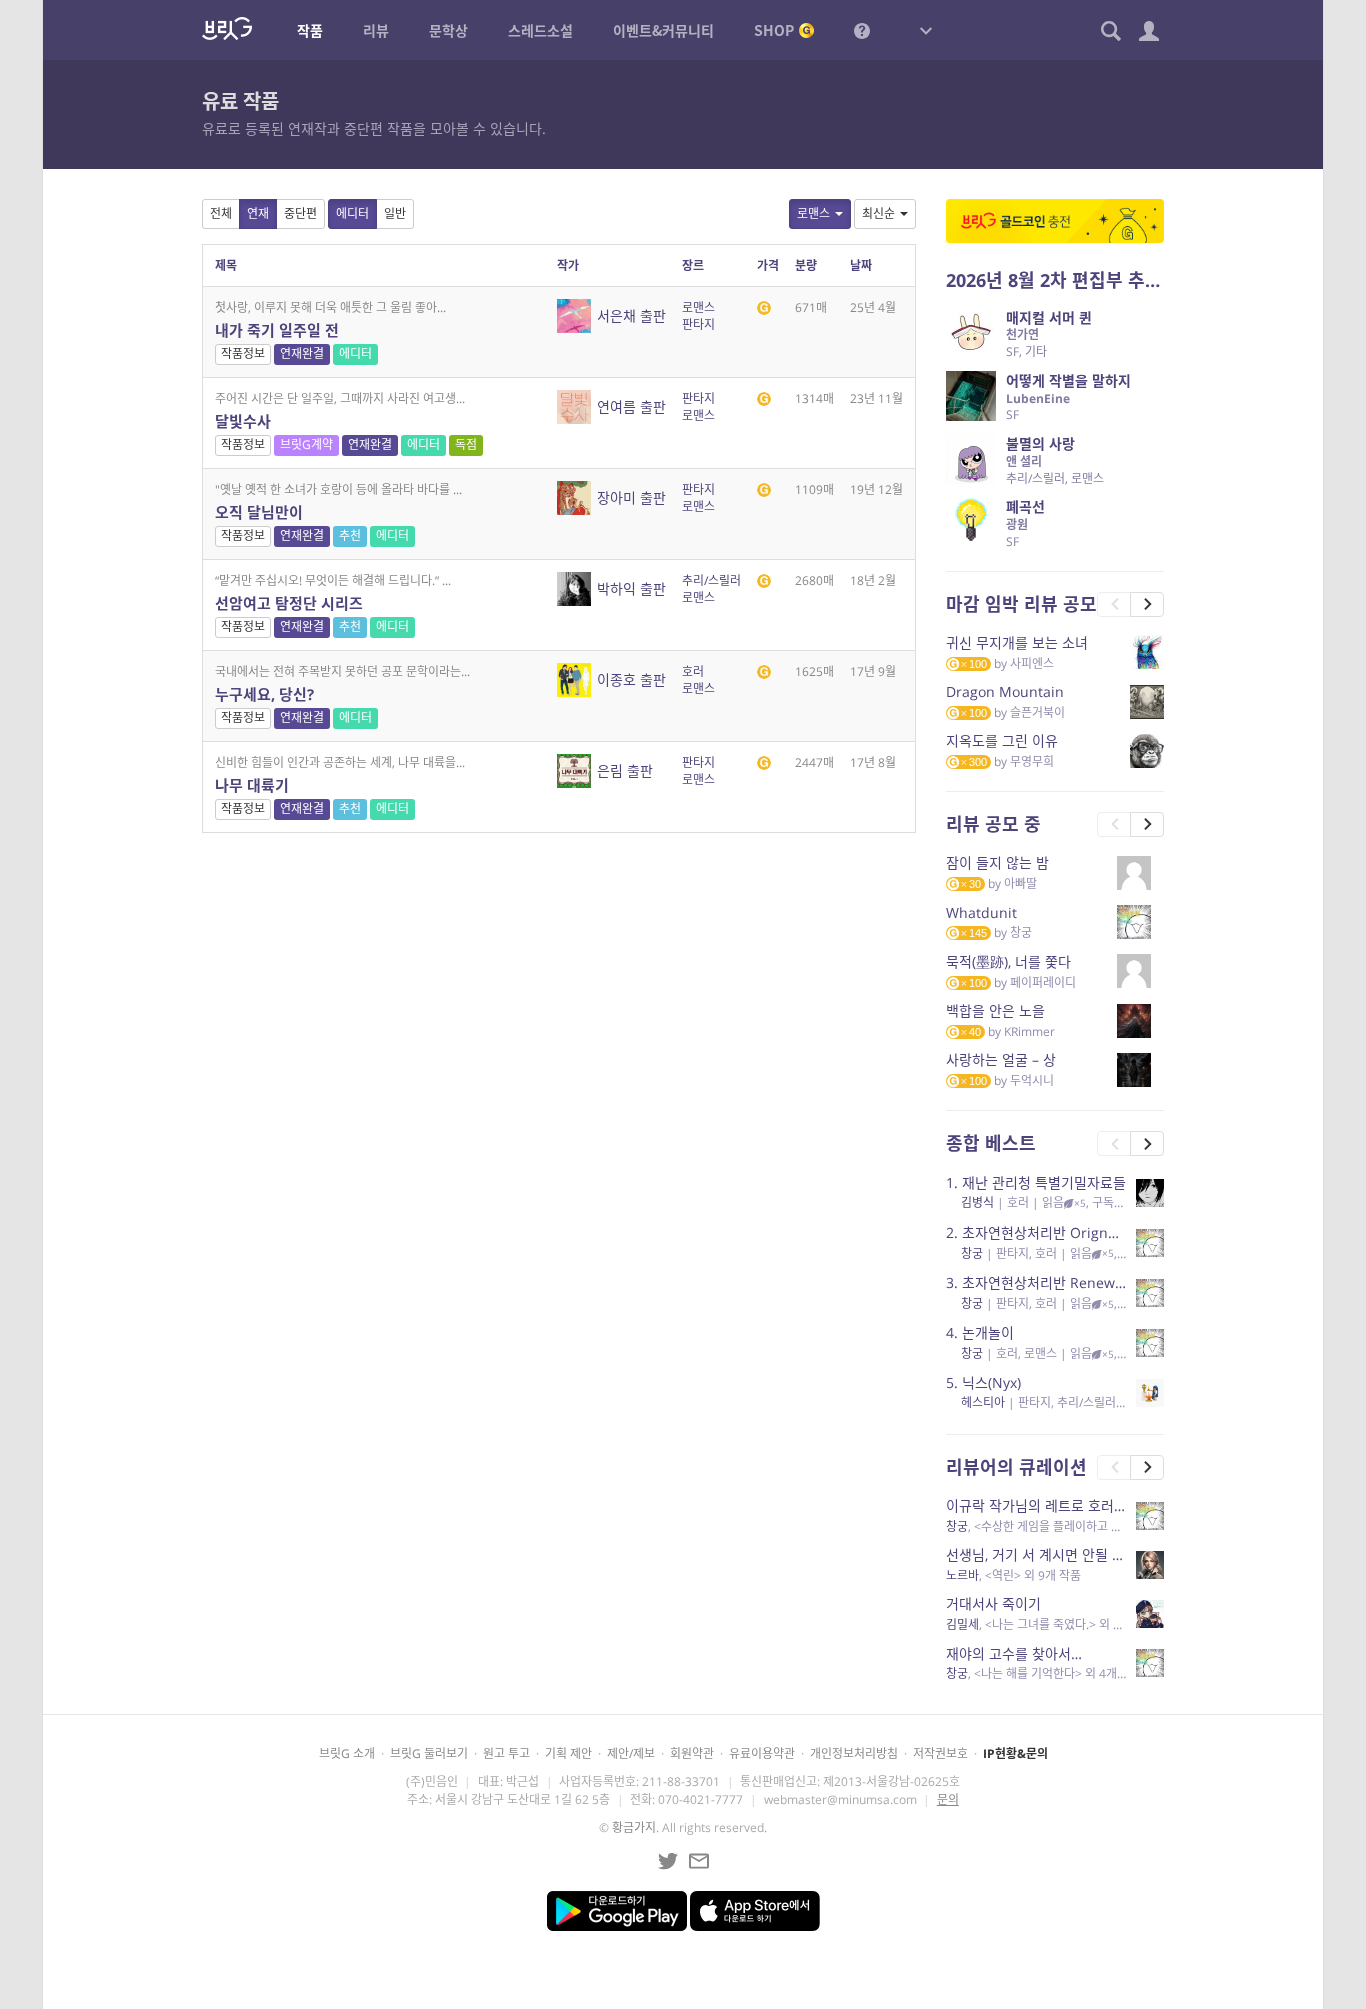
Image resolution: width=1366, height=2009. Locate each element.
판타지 (698, 324)
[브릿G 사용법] (862, 30)
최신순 (878, 213)
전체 (221, 213)
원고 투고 (506, 1753)
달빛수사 (243, 421)
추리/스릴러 (711, 580)
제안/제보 (631, 1753)
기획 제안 (568, 1753)
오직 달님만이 (259, 512)
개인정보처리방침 (854, 1753)
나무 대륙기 (252, 785)
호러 (693, 671)
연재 (258, 213)
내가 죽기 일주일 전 (277, 330)
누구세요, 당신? (264, 694)
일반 (395, 213)
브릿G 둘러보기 (429, 1753)
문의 (948, 1799)
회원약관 (692, 1753)
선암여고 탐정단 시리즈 (289, 603)
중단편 (300, 213)
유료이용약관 (762, 1753)
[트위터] (668, 1861)
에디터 (352, 213)
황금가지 (634, 1827)
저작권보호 (940, 1753)
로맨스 (813, 213)
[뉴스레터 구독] (699, 1861)
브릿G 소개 (347, 1753)
